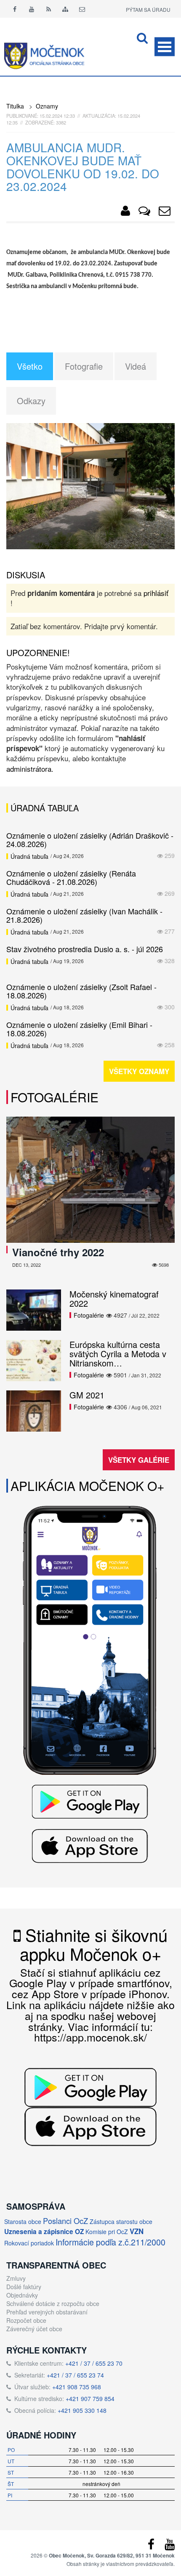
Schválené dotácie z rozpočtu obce (53, 2303)
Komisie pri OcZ (107, 2232)
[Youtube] (32, 9)
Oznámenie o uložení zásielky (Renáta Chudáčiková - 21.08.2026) (71, 877)
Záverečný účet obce (34, 2329)
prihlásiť (156, 593)
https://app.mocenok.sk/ (90, 2037)
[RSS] (48, 9)
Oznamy (47, 106)
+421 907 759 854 (90, 2399)
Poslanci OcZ (65, 2221)
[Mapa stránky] (65, 9)
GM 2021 (87, 1395)
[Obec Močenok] (125, 212)
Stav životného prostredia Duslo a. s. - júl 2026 (85, 949)
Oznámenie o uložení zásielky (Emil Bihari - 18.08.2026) (79, 1029)
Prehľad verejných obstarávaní (47, 2312)
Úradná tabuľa (29, 856)
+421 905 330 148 (82, 2410)
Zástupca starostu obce (121, 2221)
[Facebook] (15, 9)
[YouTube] (170, 2546)
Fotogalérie (55, 1097)
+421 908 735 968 (77, 2387)
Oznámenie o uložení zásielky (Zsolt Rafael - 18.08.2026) (81, 991)
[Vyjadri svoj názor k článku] (144, 212)
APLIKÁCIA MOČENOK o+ (88, 1486)
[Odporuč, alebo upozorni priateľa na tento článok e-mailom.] (165, 212)
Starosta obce (23, 2221)
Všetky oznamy (139, 1071)
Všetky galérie (139, 1460)
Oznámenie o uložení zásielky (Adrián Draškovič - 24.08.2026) (90, 839)
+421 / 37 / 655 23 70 (94, 2363)
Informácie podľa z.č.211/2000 (110, 2242)
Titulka (15, 106)
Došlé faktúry (24, 2287)
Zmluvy (16, 2278)
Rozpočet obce (26, 2320)
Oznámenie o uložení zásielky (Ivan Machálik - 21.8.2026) (84, 915)
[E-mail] (82, 9)
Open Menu (165, 47)
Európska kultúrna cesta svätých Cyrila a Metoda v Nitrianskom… (118, 1354)
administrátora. (30, 769)
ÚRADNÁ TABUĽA (45, 808)
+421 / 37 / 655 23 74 (75, 2375)
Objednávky (22, 2295)
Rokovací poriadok (29, 2243)
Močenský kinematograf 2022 (114, 1299)
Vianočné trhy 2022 (58, 1252)
